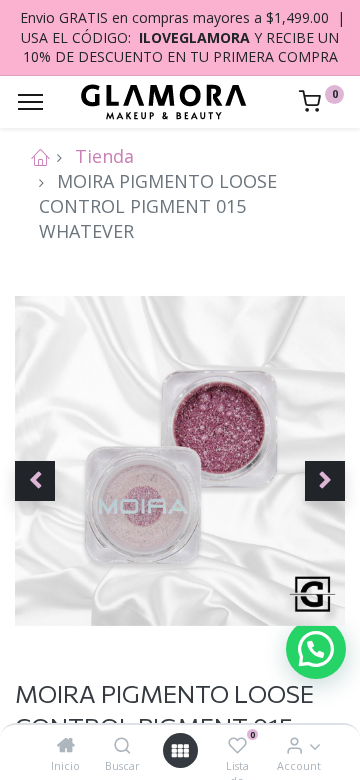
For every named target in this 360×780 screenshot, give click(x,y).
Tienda (104, 156)
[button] (35, 481)
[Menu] (30, 102)
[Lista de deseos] (237, 745)
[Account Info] (294, 745)
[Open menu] (180, 750)
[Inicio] (66, 745)
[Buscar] (122, 745)
